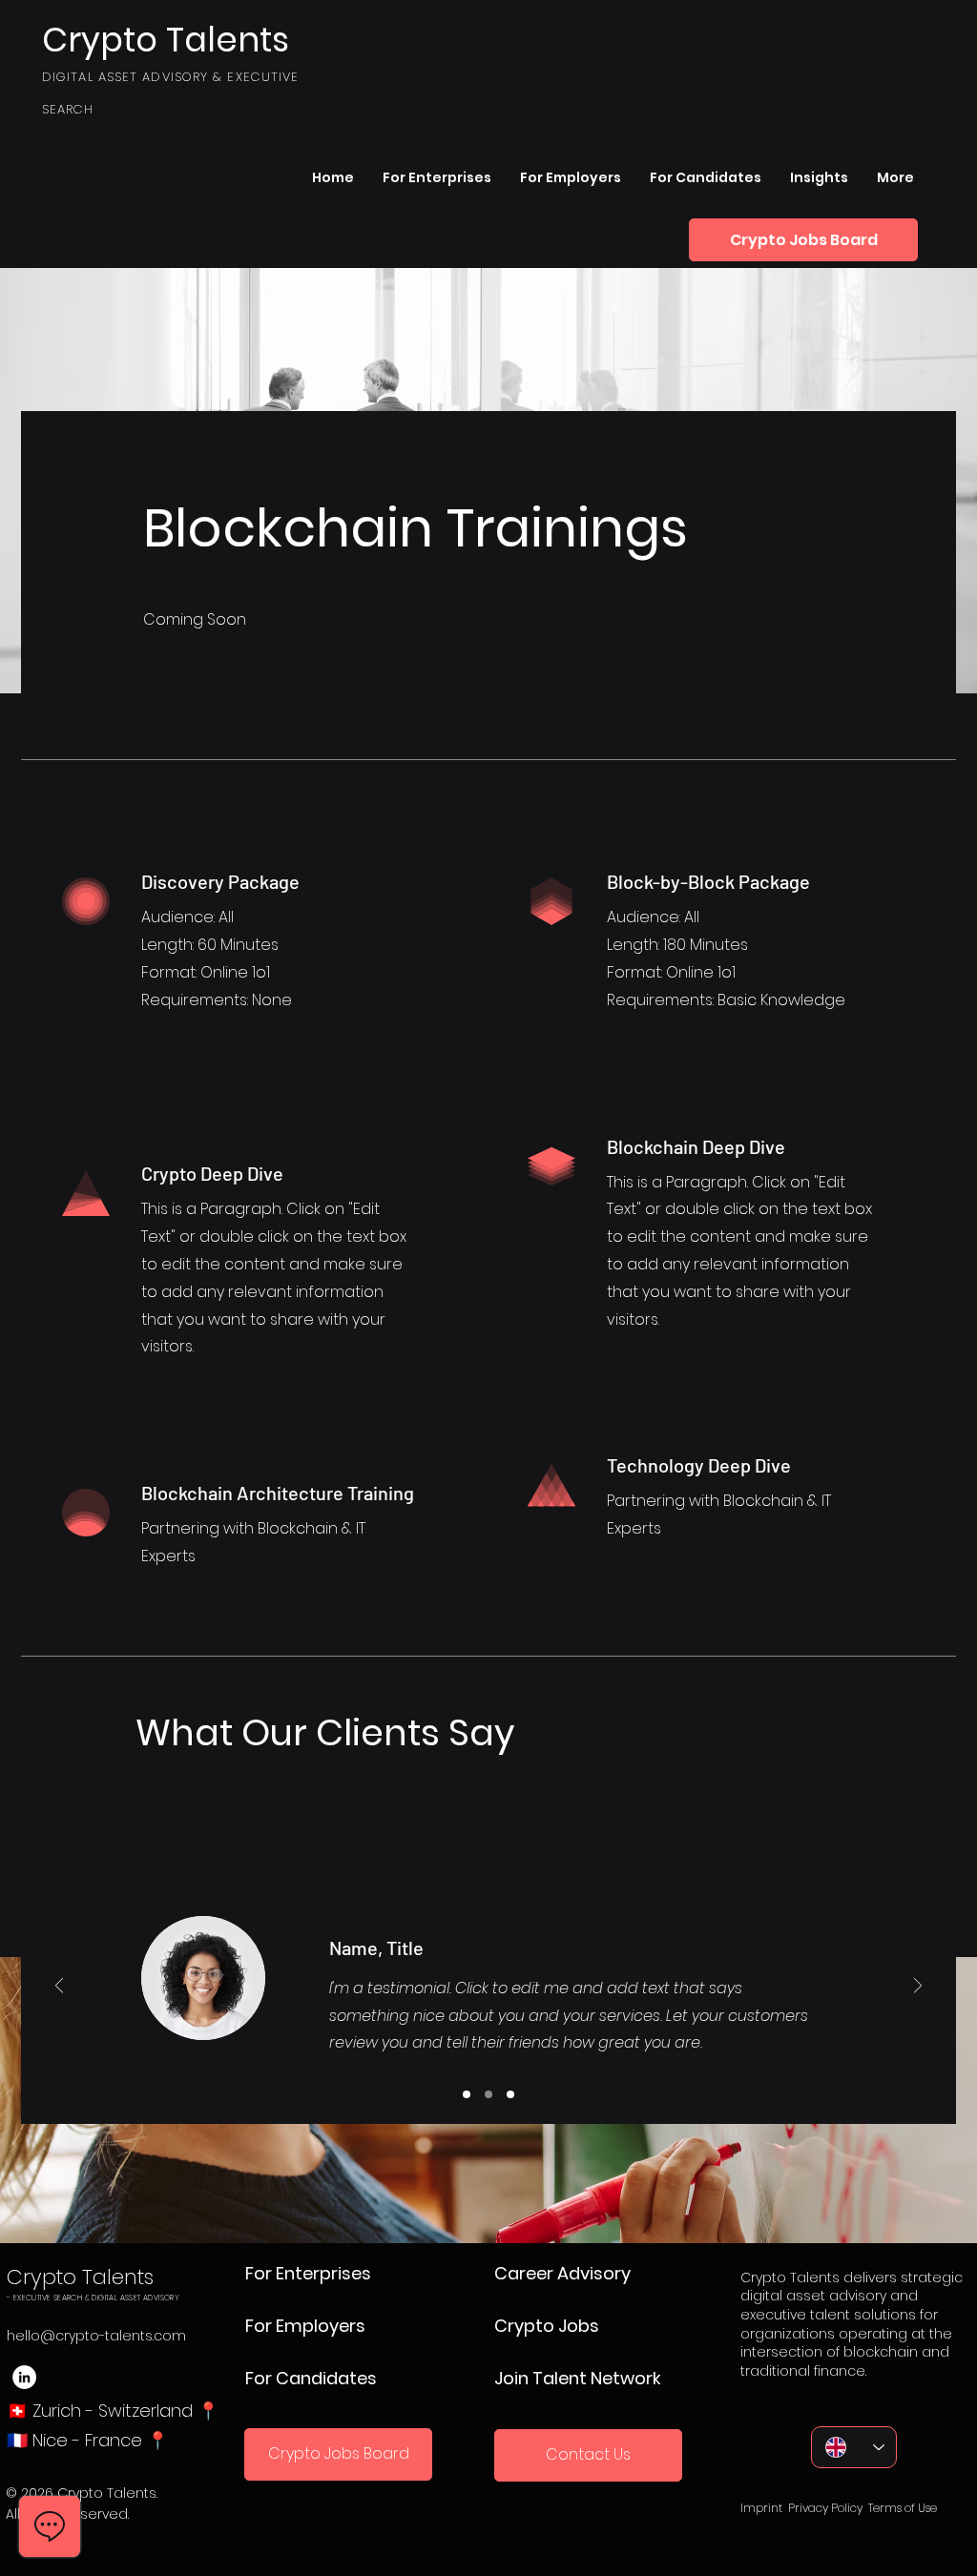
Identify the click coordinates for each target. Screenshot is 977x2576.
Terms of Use (903, 2508)
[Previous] (59, 1987)
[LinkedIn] (24, 2377)
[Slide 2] (488, 2094)
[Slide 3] (510, 2094)
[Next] (918, 1987)
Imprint (761, 2508)
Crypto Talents (80, 2277)
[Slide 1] (467, 2094)
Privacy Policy (825, 2508)
